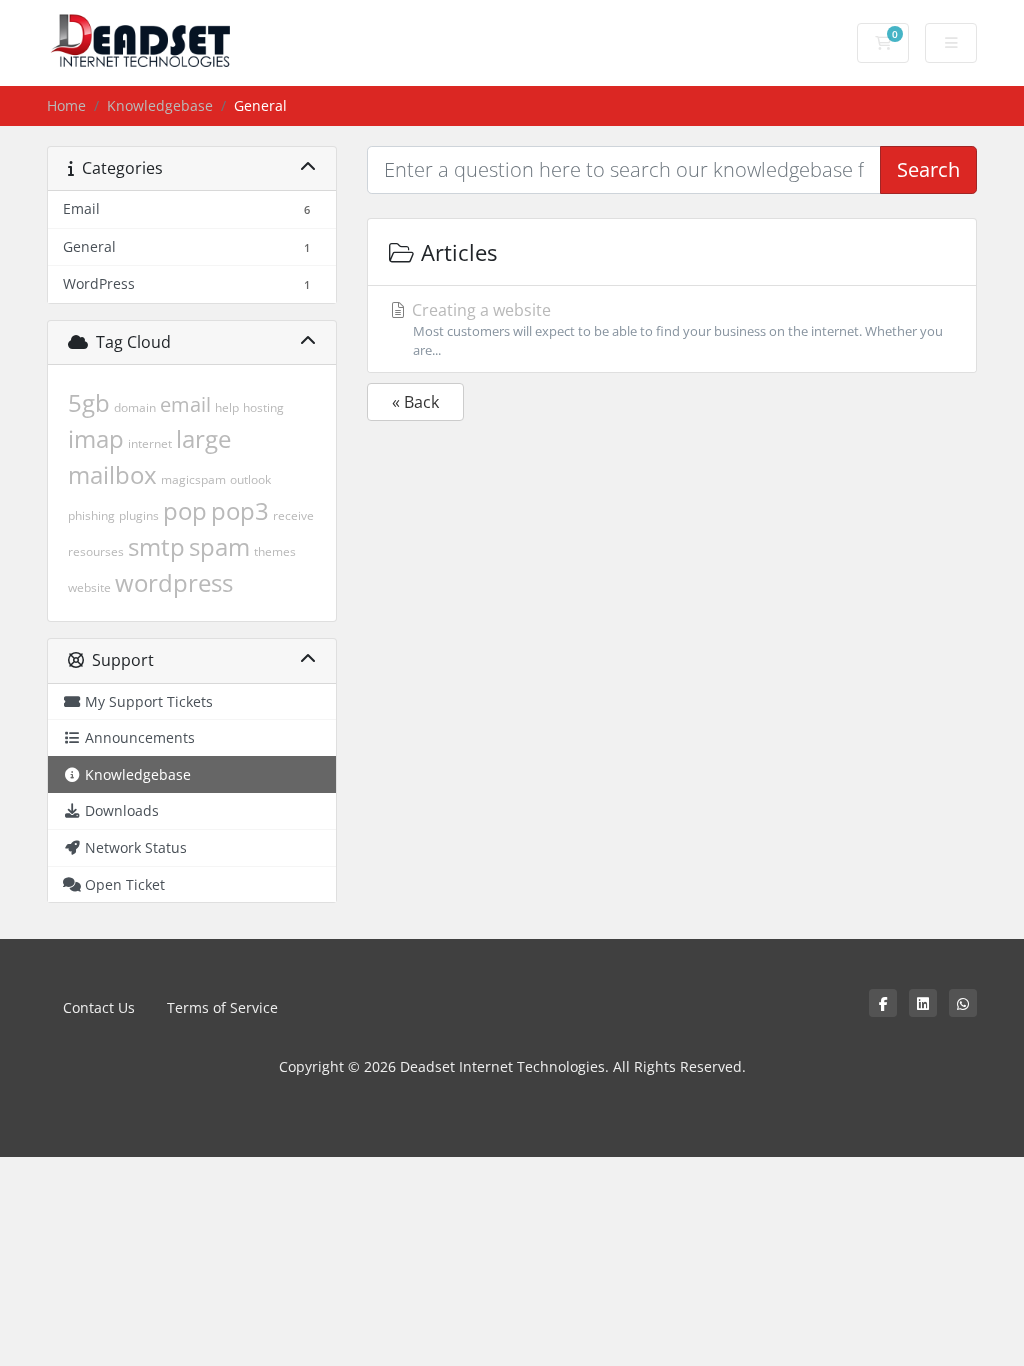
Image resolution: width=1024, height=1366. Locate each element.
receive (293, 515)
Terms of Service (222, 1007)
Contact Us (99, 1007)
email (185, 404)
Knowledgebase (160, 105)
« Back (415, 402)
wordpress (174, 582)
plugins (139, 515)
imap (96, 438)
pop (185, 510)
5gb (89, 402)
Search (928, 169)
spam (219, 546)
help (227, 407)
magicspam (193, 479)
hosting (263, 407)
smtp (156, 546)
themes (275, 551)
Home (66, 105)
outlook (250, 479)
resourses (96, 551)
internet (150, 443)
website (89, 587)
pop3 (240, 510)
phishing (91, 515)
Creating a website (675, 329)
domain (135, 407)
